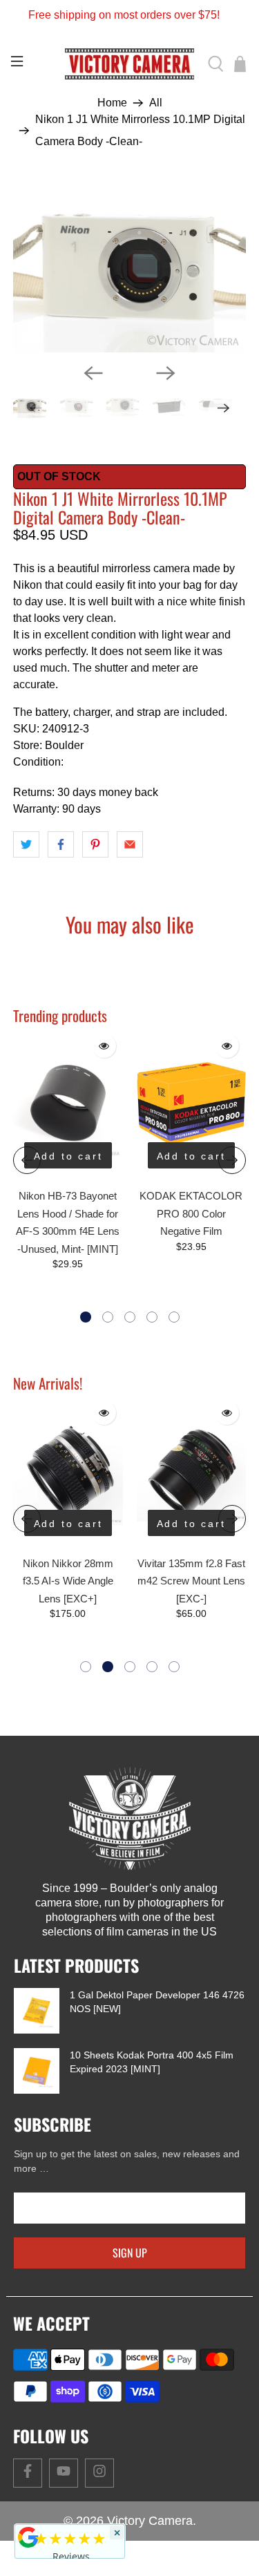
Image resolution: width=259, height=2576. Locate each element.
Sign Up (130, 2253)
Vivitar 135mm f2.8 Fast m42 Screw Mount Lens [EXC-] (68, 1581)
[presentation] (27, 1160)
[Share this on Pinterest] (95, 844)
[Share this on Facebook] (61, 844)
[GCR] (28, 2537)
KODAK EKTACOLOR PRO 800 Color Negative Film (191, 1213)
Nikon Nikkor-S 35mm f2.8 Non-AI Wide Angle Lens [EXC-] (191, 1581)
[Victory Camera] (130, 64)
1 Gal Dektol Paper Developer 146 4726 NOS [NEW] (157, 2002)
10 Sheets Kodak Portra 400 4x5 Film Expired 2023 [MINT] (152, 2062)
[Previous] (93, 373)
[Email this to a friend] (130, 844)
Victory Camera (150, 2521)
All (156, 103)
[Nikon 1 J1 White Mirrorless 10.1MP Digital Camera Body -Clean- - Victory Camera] (129, 266)
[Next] (166, 373)
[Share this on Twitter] (26, 844)
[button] (86, 1317)
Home (112, 103)
